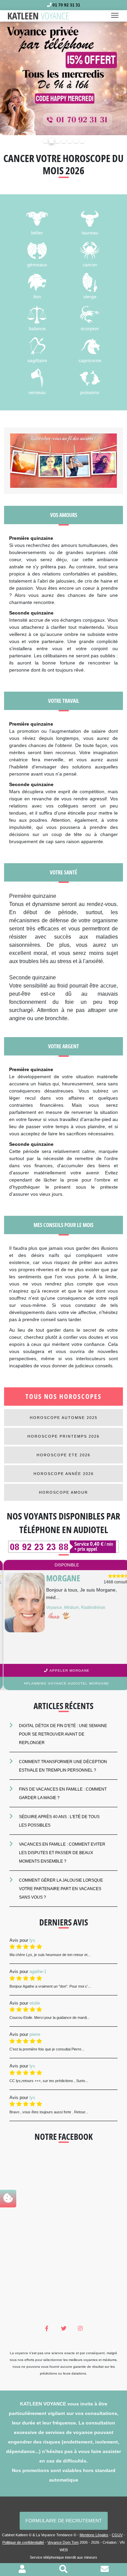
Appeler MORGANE (66, 1671)
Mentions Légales (94, 2535)
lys (32, 1940)
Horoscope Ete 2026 (63, 1455)
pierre (35, 2034)
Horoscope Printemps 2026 (63, 1436)
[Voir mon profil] (22, 2570)
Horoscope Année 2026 (64, 1474)
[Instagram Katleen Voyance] (80, 2329)
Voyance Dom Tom (63, 2542)
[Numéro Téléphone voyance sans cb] (63, 1547)
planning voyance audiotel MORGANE (65, 1683)
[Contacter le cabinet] (105, 2570)
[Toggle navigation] (117, 16)
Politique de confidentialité (23, 2542)
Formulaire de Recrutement (64, 2521)
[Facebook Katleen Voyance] (47, 2329)
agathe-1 (38, 1971)
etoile (35, 2003)
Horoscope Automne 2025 (64, 1418)
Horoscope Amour (63, 1492)
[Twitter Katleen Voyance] (63, 2329)
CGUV (117, 2535)
